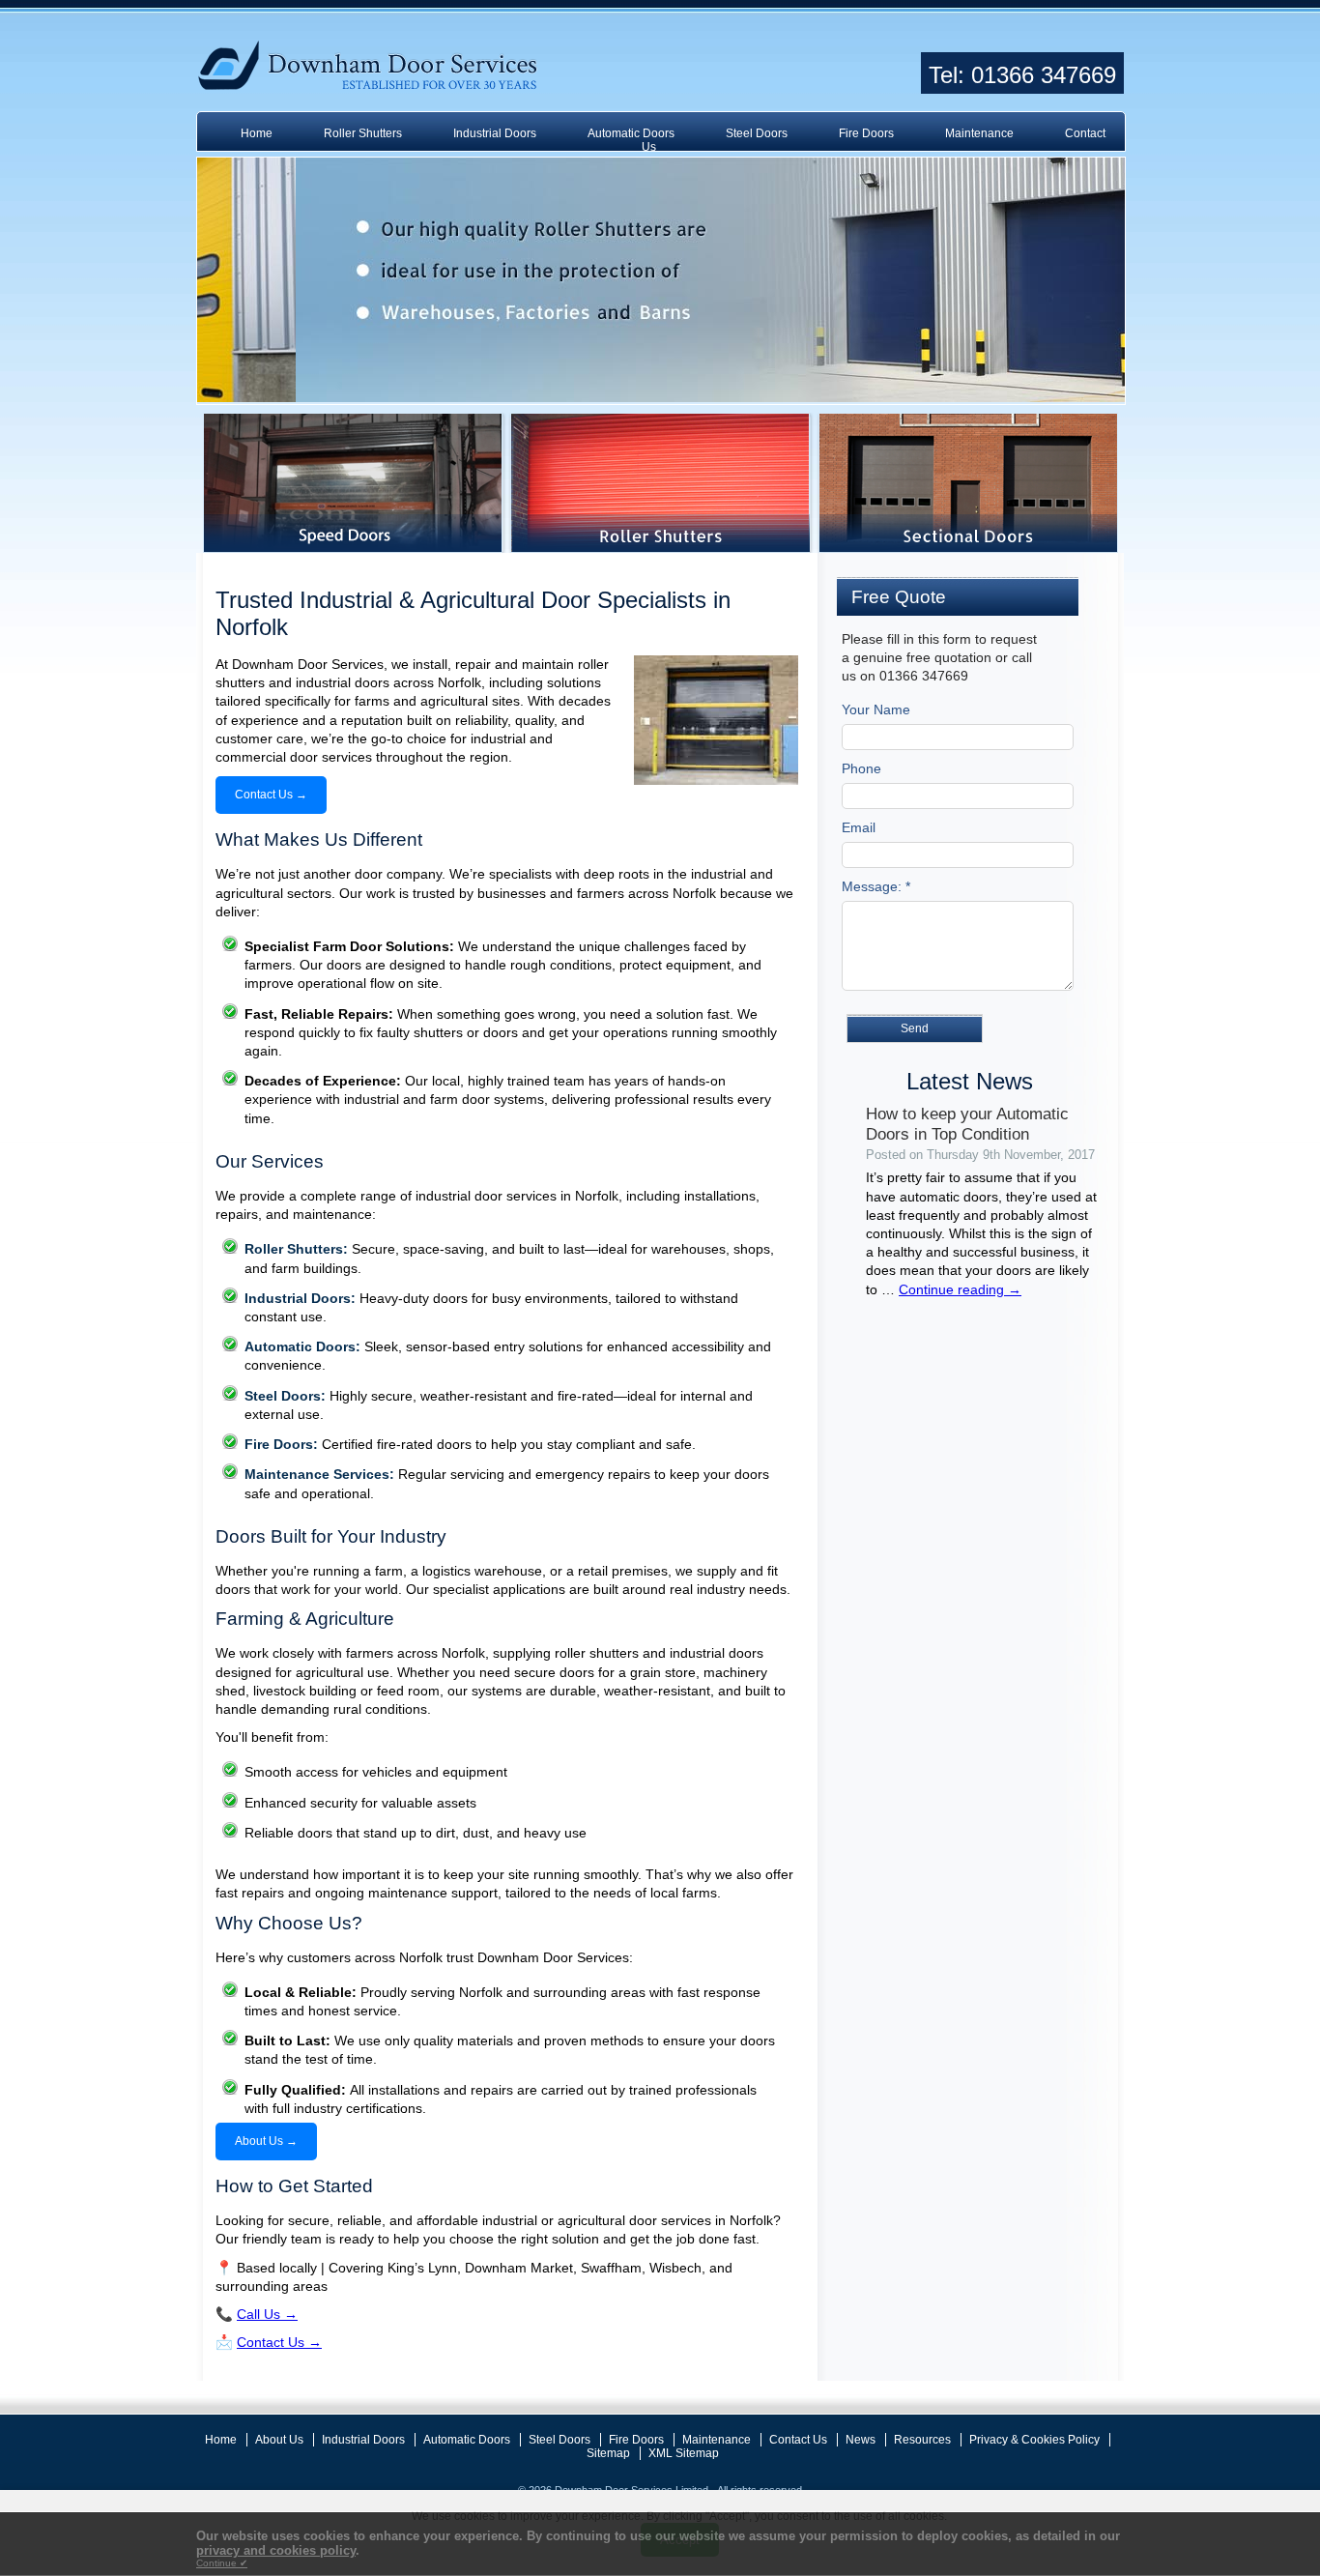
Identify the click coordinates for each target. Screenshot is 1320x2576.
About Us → (266, 2141)
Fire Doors (866, 133)
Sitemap (608, 2453)
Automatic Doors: (302, 1346)
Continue (222, 2563)
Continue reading (960, 1289)
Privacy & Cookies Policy (1034, 2440)
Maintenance (979, 133)
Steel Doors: (285, 1396)
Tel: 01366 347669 (1022, 75)
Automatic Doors (631, 133)
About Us (279, 2440)
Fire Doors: (281, 1444)
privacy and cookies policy (276, 2550)
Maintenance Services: (319, 1474)
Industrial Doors (495, 133)
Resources (922, 2440)
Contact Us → (271, 795)
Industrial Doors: (300, 1298)
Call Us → (267, 2314)
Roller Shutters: (296, 1249)
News (861, 2440)
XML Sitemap (684, 2453)
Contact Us (798, 2440)
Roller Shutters (363, 133)
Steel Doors (757, 133)
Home (257, 133)
